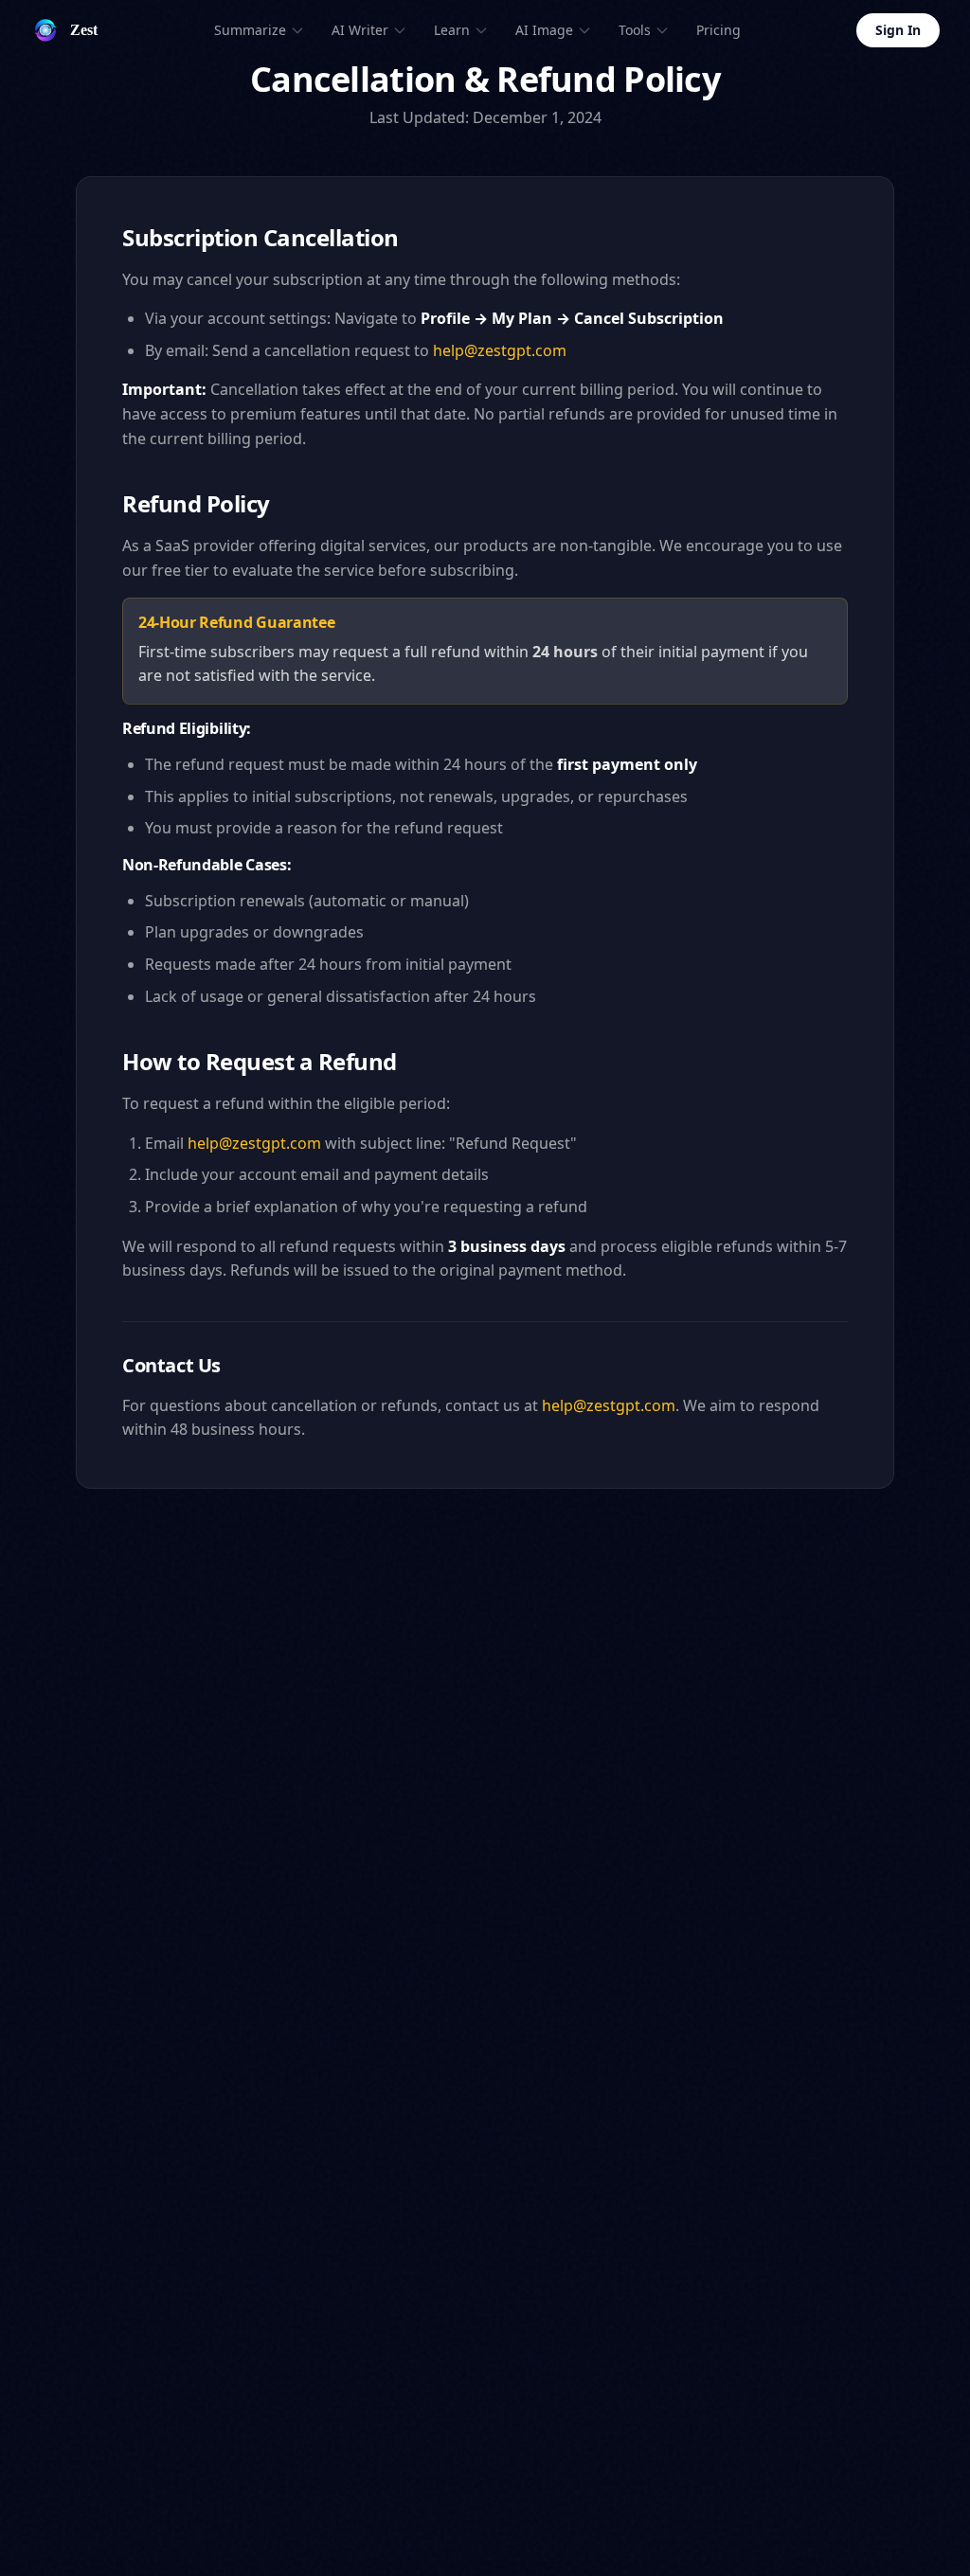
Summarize (250, 30)
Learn (452, 30)
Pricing (719, 30)
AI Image (544, 30)
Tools (635, 30)
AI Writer (360, 30)
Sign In (898, 30)
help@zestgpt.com (500, 350)
